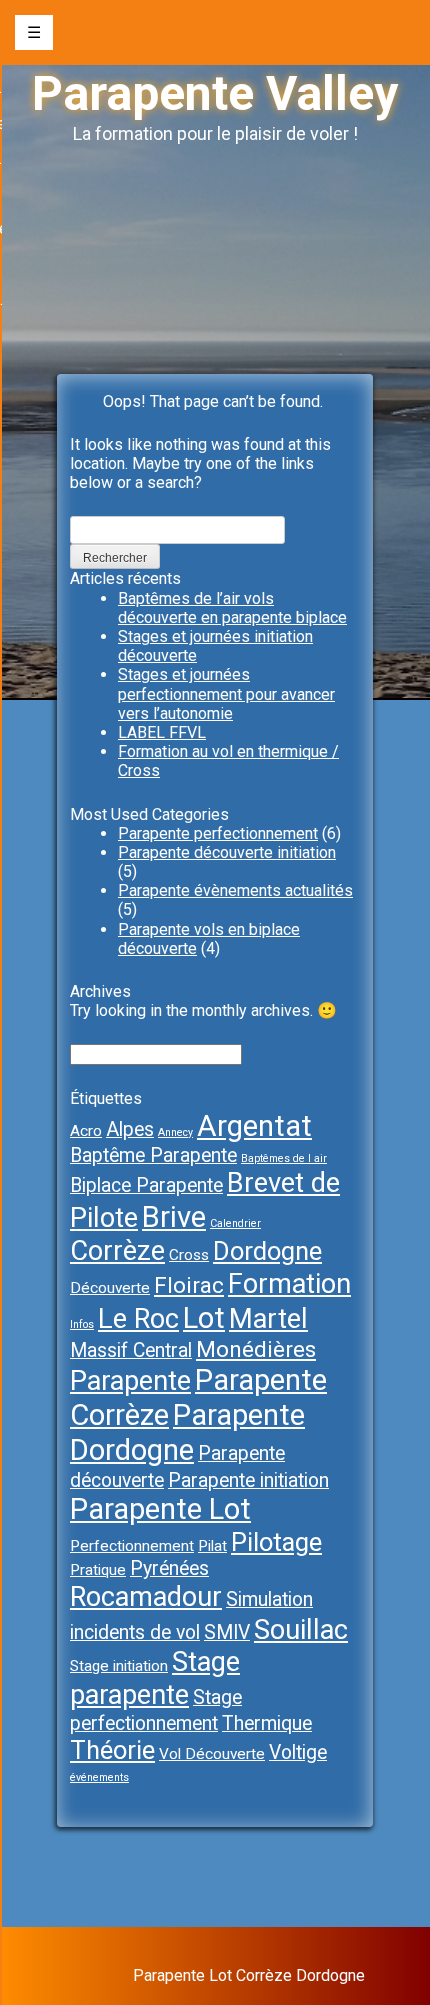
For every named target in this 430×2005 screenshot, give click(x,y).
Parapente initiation (248, 1480)
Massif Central (131, 1350)
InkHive (338, 1956)
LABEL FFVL (162, 732)
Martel (268, 1319)
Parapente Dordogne (187, 1432)
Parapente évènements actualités (235, 890)
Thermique (267, 1723)
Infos (82, 1324)
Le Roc (138, 1319)
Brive (174, 1217)
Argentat (254, 1126)
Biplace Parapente (146, 1185)
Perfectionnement (132, 1546)
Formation (289, 1284)
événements (99, 1777)
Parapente (130, 1381)
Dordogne (267, 1251)
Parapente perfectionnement (218, 833)
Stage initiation (119, 1666)
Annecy (175, 1132)
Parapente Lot (160, 1509)
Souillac (301, 1630)
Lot (204, 1318)
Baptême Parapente (153, 1155)
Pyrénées (169, 1568)
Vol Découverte (212, 1754)
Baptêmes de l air (284, 1158)
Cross (189, 1255)
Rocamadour (146, 1597)
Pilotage (276, 1542)
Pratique (98, 1570)
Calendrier (235, 1223)
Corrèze (117, 1251)
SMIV (227, 1632)
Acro (86, 1131)
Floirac (189, 1285)
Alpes (130, 1129)
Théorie (112, 1750)
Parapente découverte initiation (227, 852)
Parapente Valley (215, 93)
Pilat (212, 1546)
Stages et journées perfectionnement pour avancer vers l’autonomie (226, 693)
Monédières (256, 1349)
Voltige (298, 1752)
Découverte (110, 1288)
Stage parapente (155, 1678)
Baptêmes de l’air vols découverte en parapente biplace (232, 608)
